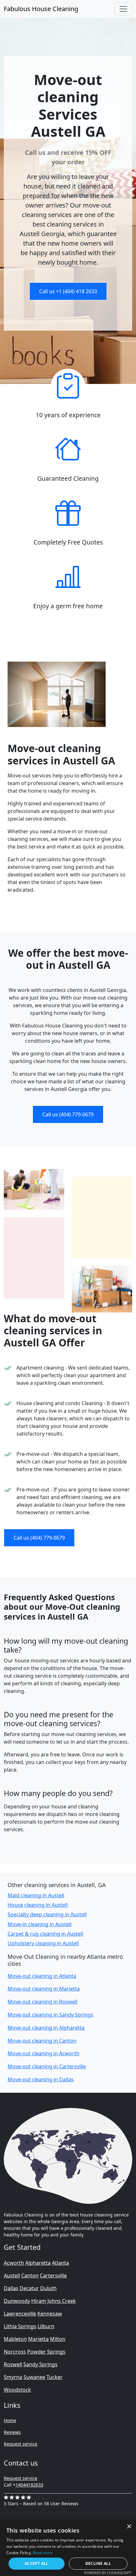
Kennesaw (50, 2314)
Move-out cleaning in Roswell (43, 2002)
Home (10, 2420)
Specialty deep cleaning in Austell (47, 1914)
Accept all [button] (37, 2563)
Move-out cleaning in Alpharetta (46, 2028)
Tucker (55, 2377)
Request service (21, 2444)
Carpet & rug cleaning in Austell (45, 1934)
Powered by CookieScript (108, 2573)
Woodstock (17, 2390)
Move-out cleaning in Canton (42, 2041)
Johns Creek (62, 2301)
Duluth (48, 2288)
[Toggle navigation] (123, 9)
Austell (12, 2275)
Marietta (38, 2339)
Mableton (15, 2339)
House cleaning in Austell (38, 1905)
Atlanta (60, 2263)
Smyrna (13, 2377)
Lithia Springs (20, 2326)
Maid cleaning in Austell (36, 1895)
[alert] (68, 2548)
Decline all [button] (98, 2563)
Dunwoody (17, 2301)
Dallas (11, 2288)
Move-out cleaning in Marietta (44, 1989)
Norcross (15, 2352)
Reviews (12, 2432)
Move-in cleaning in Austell (40, 1924)
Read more (43, 2553)
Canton (30, 2275)
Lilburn (46, 2326)
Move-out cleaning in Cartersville (47, 2066)
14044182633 (29, 2485)
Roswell (13, 2364)
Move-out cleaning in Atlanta (42, 1976)
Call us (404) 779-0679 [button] (68, 1114)
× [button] (129, 2527)
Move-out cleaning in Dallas (41, 2079)
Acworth (14, 2263)
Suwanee (34, 2377)
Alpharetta (38, 2263)
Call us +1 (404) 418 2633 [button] (68, 291)
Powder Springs (46, 2352)
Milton (58, 2339)
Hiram (39, 2301)
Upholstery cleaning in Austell (43, 1943)
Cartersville (53, 2275)
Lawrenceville (20, 2314)
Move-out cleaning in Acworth (43, 2053)
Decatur (29, 2288)
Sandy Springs (40, 2364)
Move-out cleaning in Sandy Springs (50, 2015)
